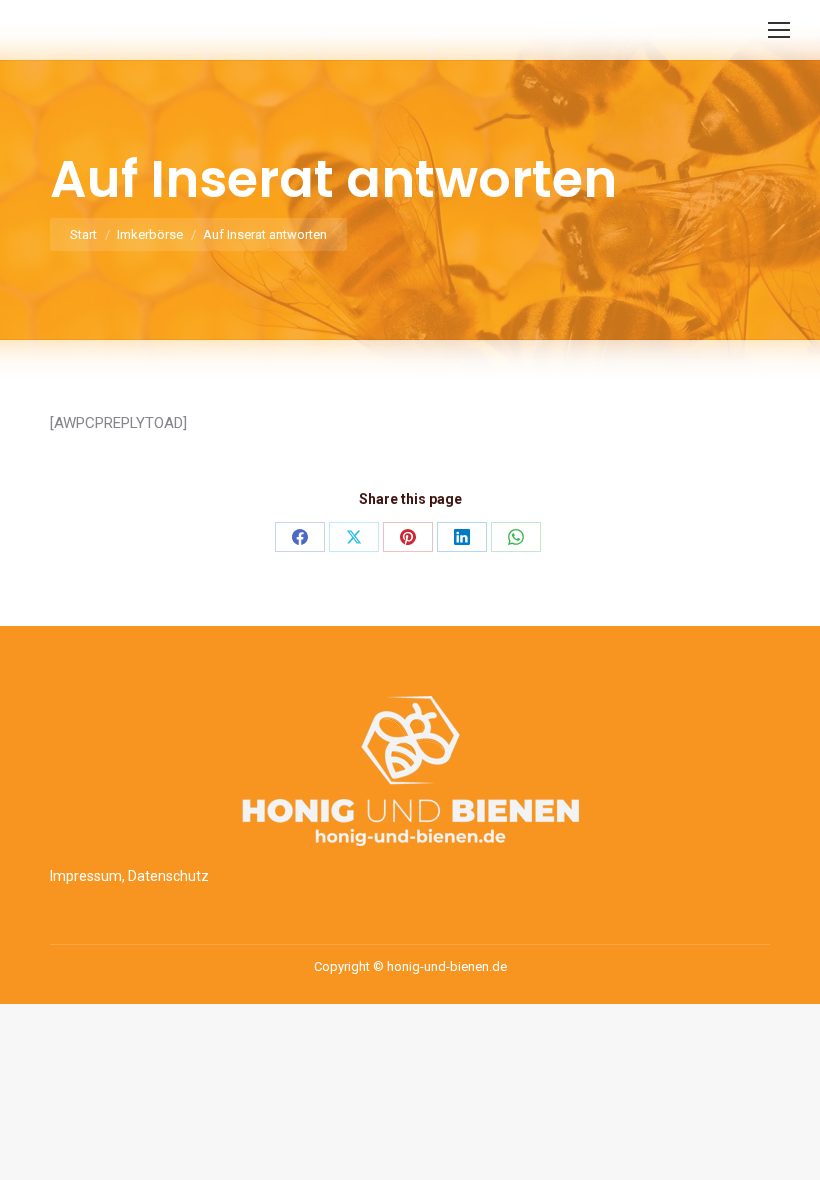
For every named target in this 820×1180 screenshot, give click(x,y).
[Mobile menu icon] (779, 30)
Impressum (86, 876)
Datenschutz (168, 876)
